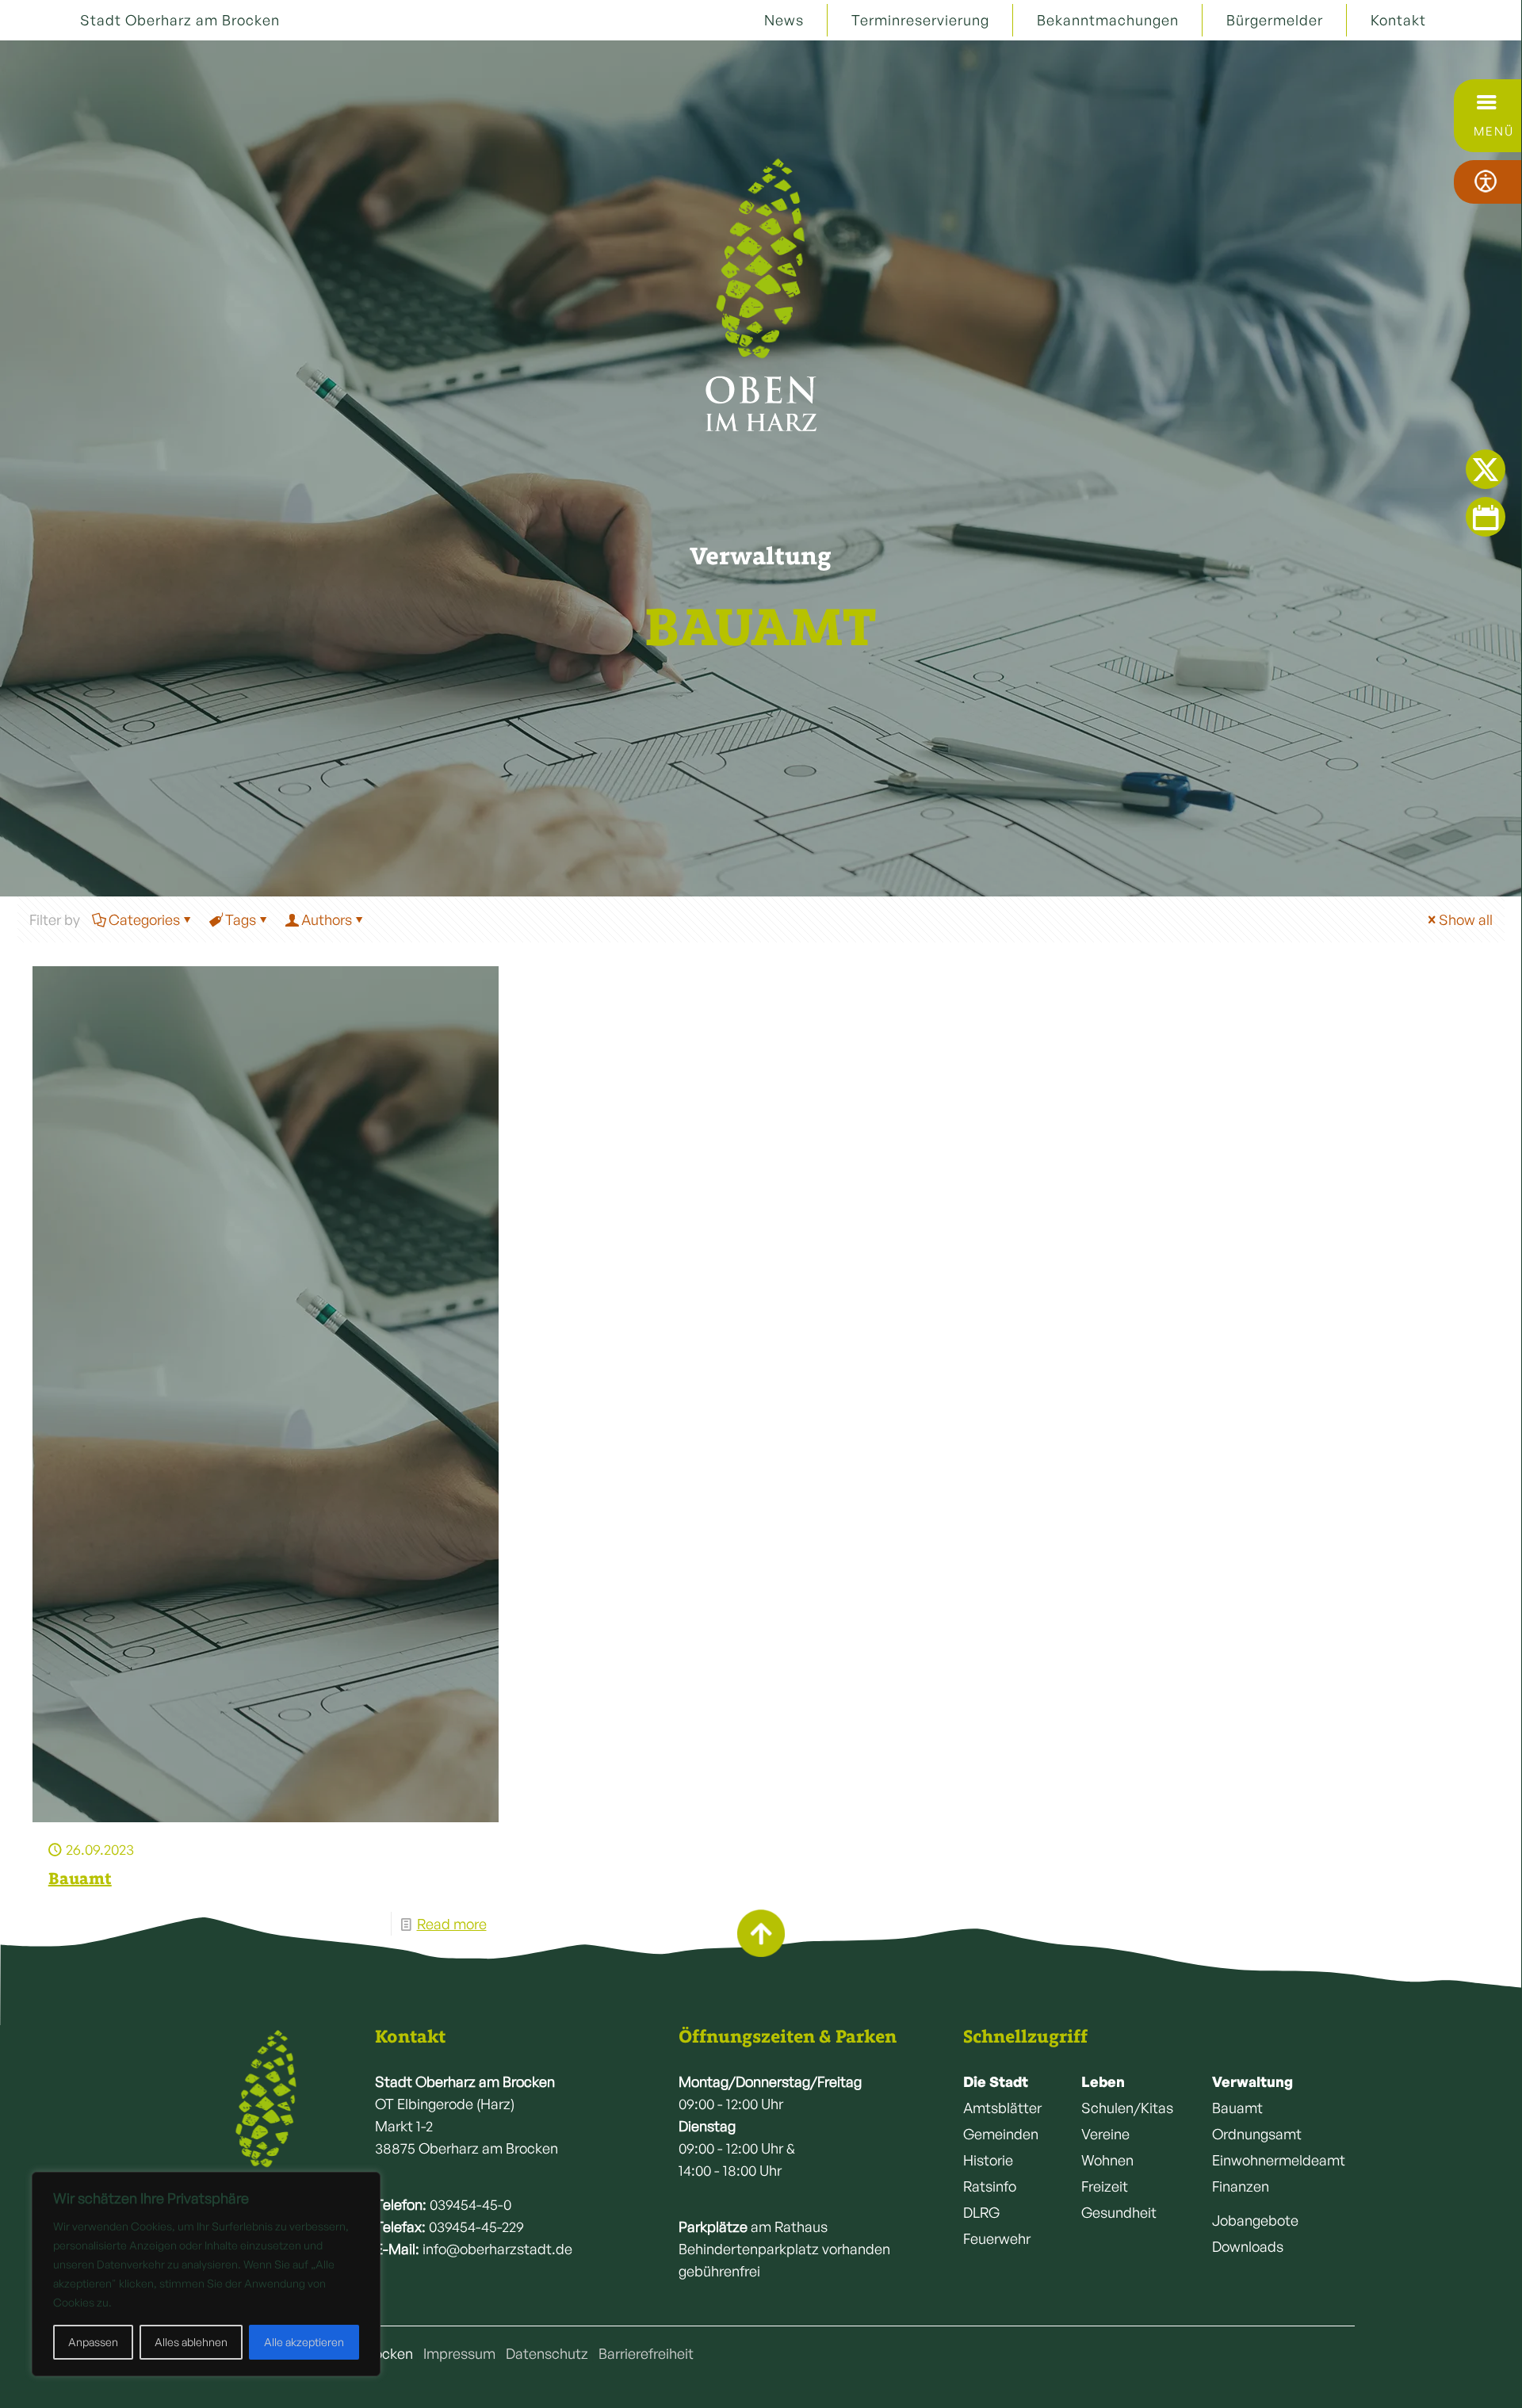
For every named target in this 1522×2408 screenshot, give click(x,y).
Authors (327, 919)
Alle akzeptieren (304, 2342)
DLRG (981, 2212)
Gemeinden (1001, 2134)
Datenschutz (547, 2353)
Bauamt (80, 1878)
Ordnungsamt (1257, 2134)
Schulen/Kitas (1127, 2108)
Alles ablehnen (191, 2342)
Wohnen (1107, 2160)
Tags (241, 919)
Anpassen (93, 2342)
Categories (144, 919)
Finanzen (1241, 2186)
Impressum (459, 2353)
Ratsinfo (990, 2186)
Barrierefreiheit (646, 2353)
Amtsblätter (1002, 2108)
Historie (988, 2160)
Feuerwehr (997, 2238)
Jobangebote (1255, 2220)
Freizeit (1105, 2186)
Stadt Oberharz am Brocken (180, 20)
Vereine (1105, 2134)
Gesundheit (1119, 2212)
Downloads (1248, 2246)
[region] (206, 2274)
